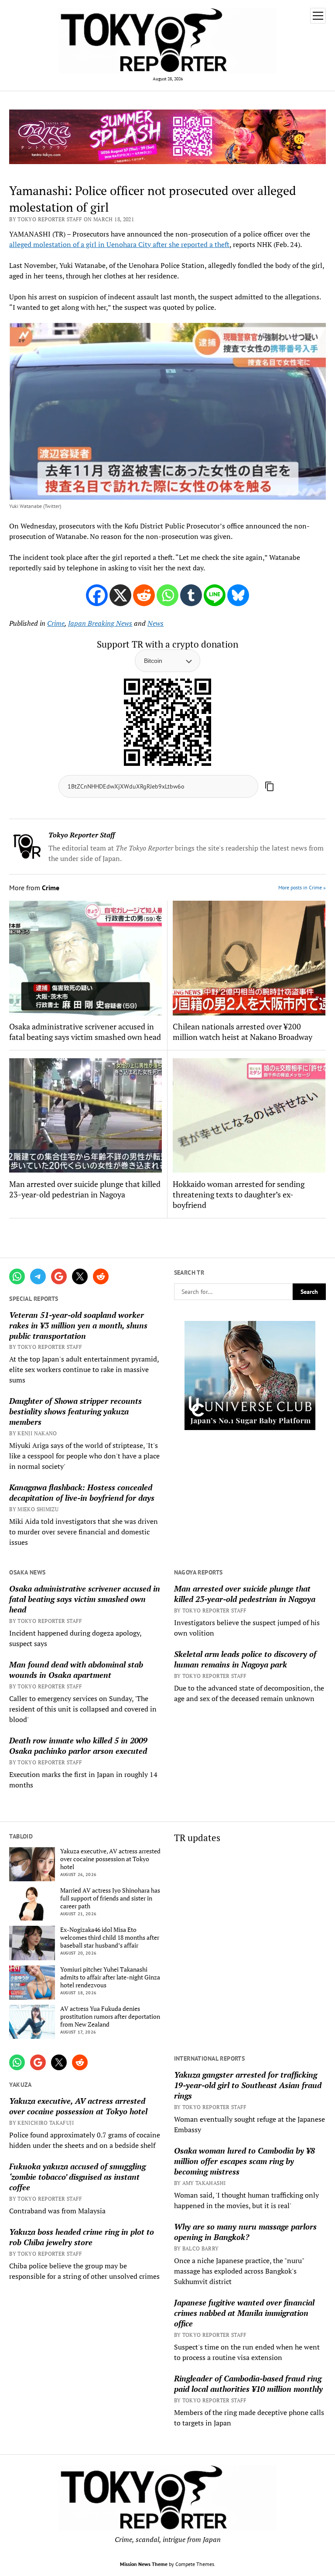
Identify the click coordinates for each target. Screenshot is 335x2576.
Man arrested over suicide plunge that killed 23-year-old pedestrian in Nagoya (245, 1594)
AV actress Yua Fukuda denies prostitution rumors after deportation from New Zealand (110, 2017)
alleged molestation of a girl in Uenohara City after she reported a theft (119, 244)
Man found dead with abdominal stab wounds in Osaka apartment (76, 1670)
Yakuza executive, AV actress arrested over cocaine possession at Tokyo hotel (110, 1859)
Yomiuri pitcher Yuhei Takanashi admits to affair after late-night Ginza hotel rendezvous (110, 1977)
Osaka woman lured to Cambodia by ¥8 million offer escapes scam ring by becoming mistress (244, 2161)
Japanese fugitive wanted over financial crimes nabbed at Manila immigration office (244, 2313)
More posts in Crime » (302, 887)
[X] (120, 595)
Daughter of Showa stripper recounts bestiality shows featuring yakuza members (75, 1411)
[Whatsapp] (167, 595)
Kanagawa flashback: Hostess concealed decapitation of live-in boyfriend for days (82, 1492)
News (156, 623)
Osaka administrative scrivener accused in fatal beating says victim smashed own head (85, 1599)
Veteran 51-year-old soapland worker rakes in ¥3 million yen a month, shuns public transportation (78, 1325)
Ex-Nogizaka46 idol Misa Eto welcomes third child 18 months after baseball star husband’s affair (110, 1938)
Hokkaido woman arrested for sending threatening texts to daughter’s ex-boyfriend (239, 1194)
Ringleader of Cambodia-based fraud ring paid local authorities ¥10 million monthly (248, 2384)
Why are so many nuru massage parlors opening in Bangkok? (245, 2232)
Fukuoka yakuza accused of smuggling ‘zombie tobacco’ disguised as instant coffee (77, 2177)
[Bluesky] (238, 595)
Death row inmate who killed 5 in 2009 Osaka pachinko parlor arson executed (78, 1746)
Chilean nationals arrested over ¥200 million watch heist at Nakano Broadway (243, 1032)
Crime (56, 623)
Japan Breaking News (100, 623)
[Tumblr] (191, 595)
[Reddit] (144, 595)
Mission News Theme (144, 2564)
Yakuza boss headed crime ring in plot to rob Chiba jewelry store (82, 2237)
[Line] (215, 595)
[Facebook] (97, 595)
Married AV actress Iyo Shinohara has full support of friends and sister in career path (110, 1898)
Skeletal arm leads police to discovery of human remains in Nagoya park (245, 1659)
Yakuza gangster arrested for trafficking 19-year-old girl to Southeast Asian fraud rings (248, 2085)
